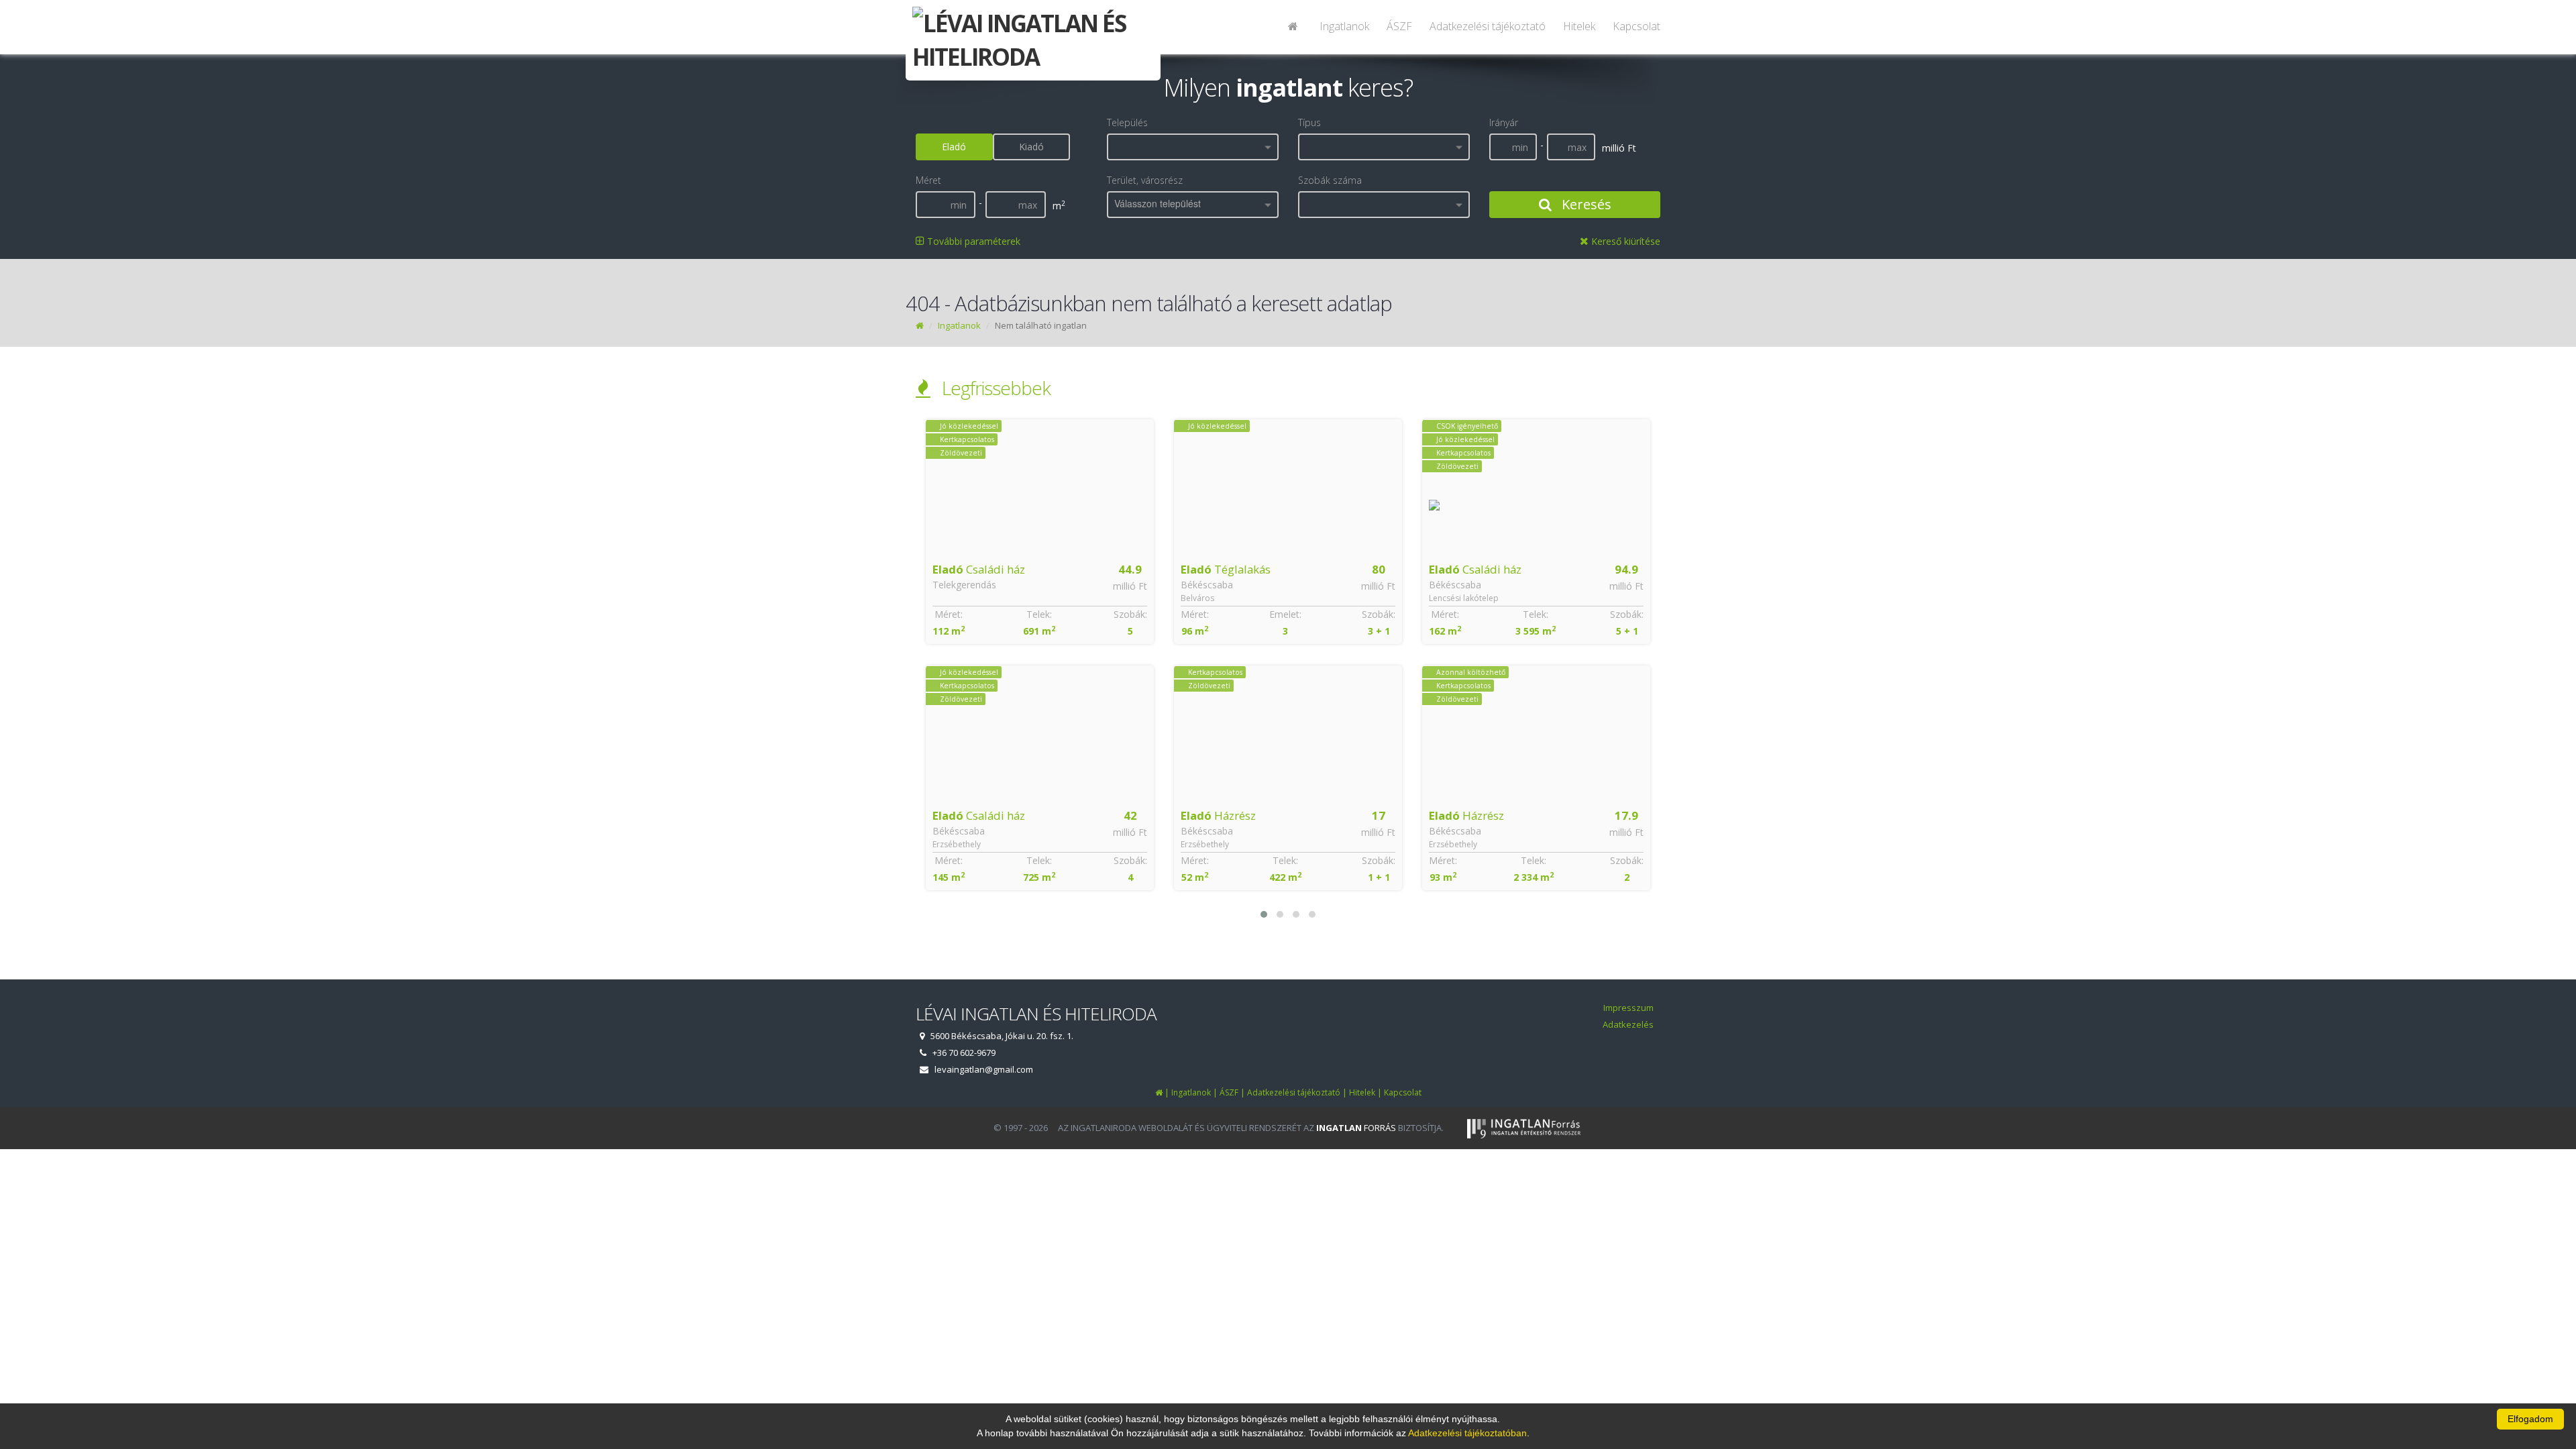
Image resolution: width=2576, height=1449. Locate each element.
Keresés (1585, 204)
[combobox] (1193, 147)
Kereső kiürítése (1624, 241)
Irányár (1504, 122)
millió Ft (1130, 586)
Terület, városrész (1145, 180)
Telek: (1037, 860)
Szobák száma (1330, 180)
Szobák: (1130, 614)
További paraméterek (972, 241)
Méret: (947, 614)
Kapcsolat (1636, 26)
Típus (1309, 122)
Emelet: (1037, 614)
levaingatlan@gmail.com (984, 1069)
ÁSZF (1399, 26)
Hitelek (1579, 26)
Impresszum (1628, 1008)
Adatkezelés (1628, 1024)
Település (1127, 122)
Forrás (1356, 1128)
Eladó (954, 147)
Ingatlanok (1344, 26)
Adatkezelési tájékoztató (1488, 26)
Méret (928, 180)
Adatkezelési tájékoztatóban (1467, 1433)
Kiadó (1031, 147)
